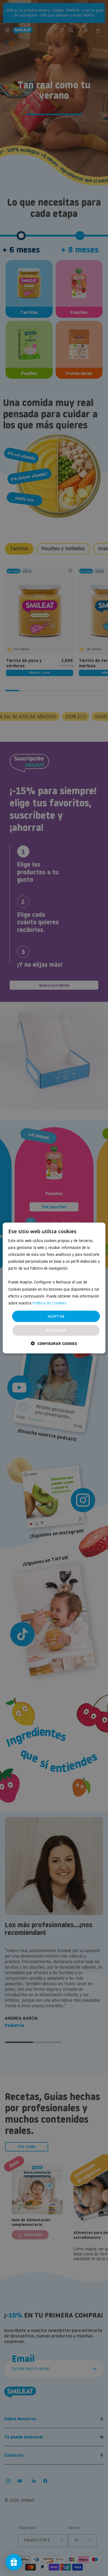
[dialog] (54, 1288)
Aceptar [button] (56, 1316)
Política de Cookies (49, 1303)
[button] (54, 1343)
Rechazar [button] (56, 1330)
